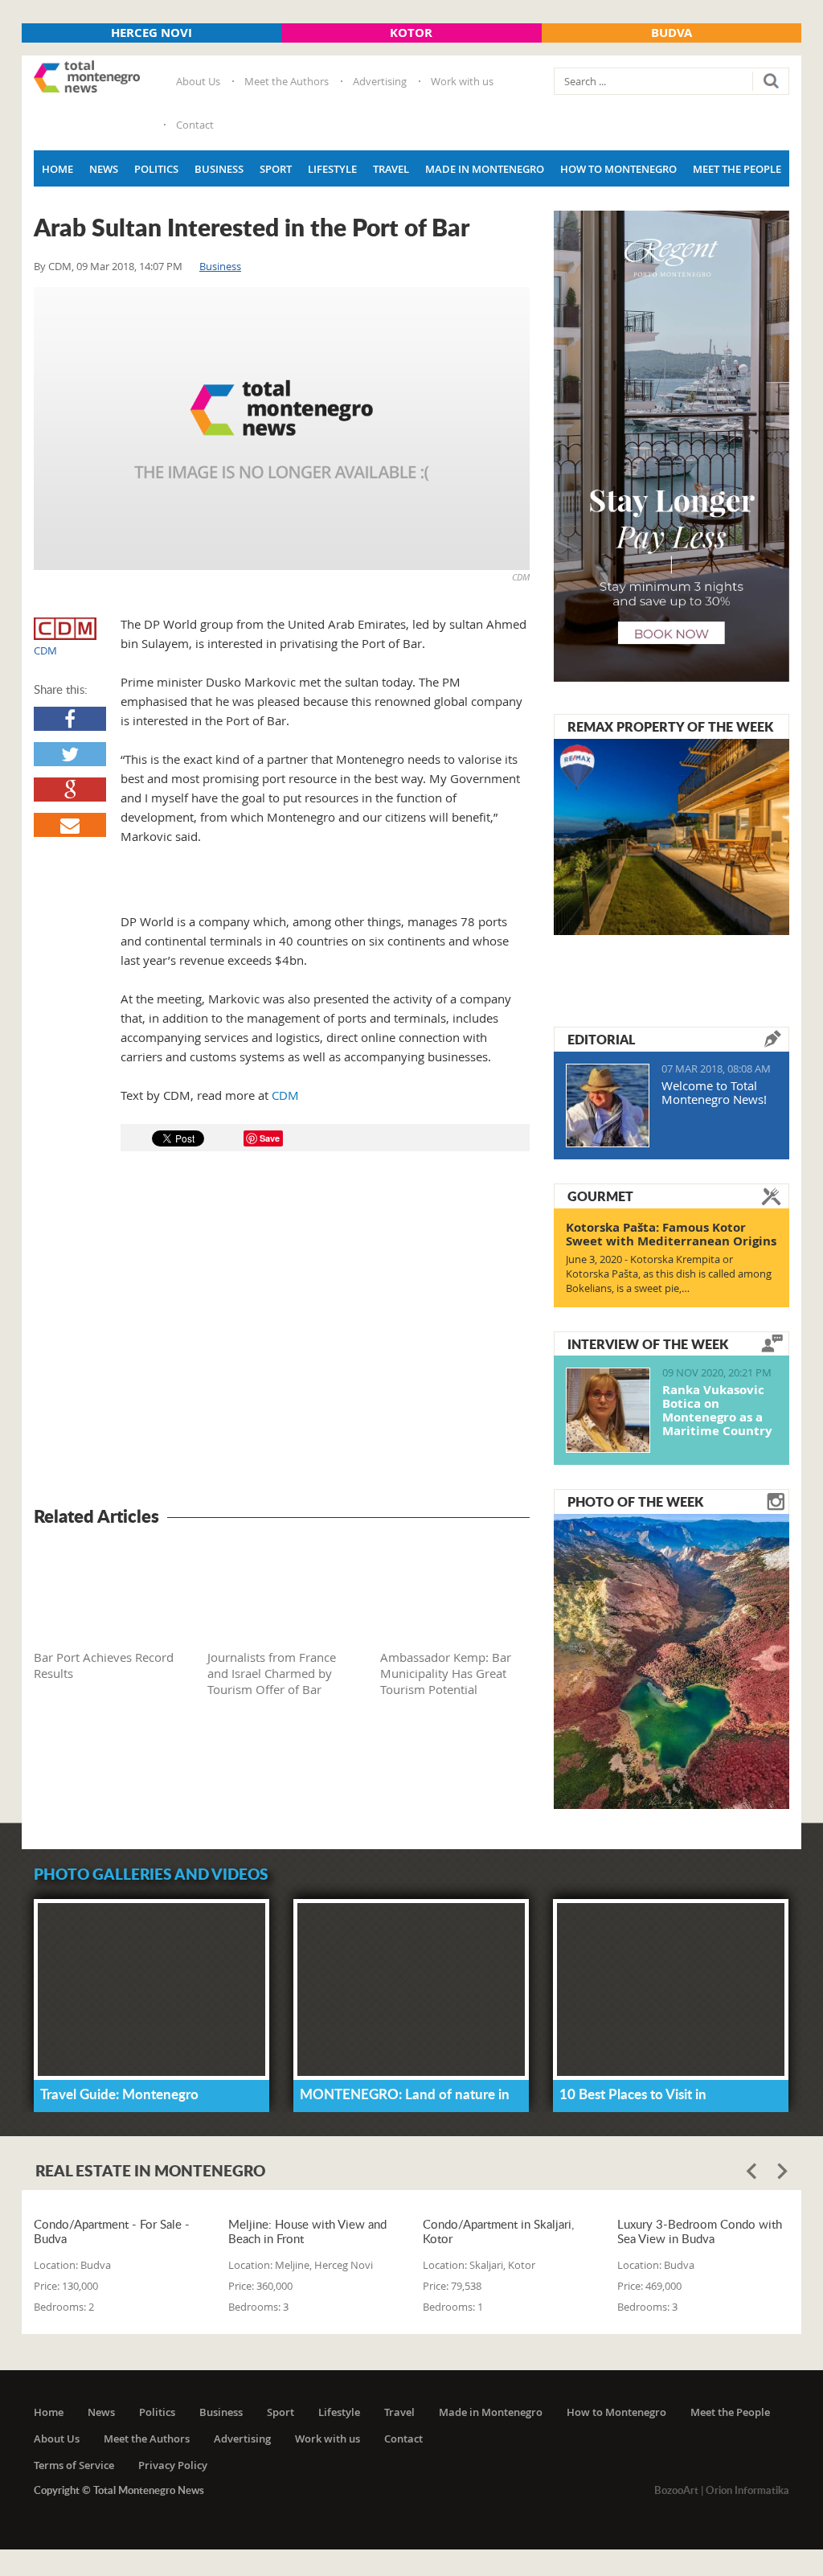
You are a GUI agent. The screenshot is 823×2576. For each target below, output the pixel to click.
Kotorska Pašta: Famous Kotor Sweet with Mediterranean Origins (671, 1234)
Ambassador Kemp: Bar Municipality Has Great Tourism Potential (446, 1673)
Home (57, 169)
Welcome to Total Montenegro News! (714, 1092)
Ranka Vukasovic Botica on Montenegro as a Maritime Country (717, 1410)
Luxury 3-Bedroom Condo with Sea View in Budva (700, 2231)
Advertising (380, 81)
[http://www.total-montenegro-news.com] (87, 78)
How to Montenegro (618, 169)
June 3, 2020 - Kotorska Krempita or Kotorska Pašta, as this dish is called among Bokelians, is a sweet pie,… (669, 1274)
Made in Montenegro (485, 169)
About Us (198, 81)
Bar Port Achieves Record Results (104, 1665)
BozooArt (676, 2490)
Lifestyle (332, 169)
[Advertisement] (282, 1331)
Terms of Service (74, 2465)
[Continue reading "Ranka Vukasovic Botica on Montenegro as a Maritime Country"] (608, 1410)
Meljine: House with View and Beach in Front (307, 2231)
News (104, 169)
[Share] (70, 719)
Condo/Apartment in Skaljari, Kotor (498, 2231)
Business (219, 169)
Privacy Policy (173, 2465)
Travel (391, 169)
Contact (195, 125)
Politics (156, 169)
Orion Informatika (747, 2490)
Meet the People (737, 169)
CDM (60, 266)
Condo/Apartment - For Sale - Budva (112, 2231)
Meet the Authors (287, 81)
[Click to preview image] (282, 429)
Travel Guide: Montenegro (119, 2094)
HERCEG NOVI (151, 33)
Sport (276, 169)
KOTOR (411, 33)
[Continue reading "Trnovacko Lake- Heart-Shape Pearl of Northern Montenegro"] (672, 1659)
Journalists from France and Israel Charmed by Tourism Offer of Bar (272, 1673)
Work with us (462, 81)
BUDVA (672, 33)
